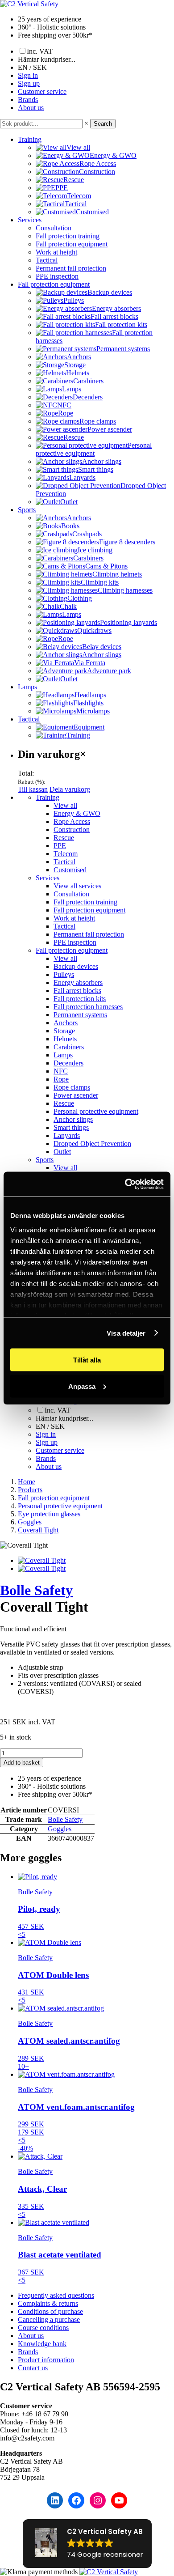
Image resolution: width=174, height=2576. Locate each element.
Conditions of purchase (50, 2311)
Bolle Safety (36, 1590)
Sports (27, 510)
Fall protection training (68, 236)
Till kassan (33, 789)
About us (31, 108)
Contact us (33, 2368)
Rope (61, 1079)
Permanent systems (80, 1015)
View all (65, 805)
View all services (77, 886)
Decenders (68, 1063)
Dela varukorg (70, 789)
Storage (64, 1031)
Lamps (27, 687)
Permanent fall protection (71, 268)
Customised (70, 870)
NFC (61, 1071)
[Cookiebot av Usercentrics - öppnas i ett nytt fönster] (125, 1184)
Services (30, 220)
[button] (87, 2544)
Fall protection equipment (72, 244)
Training (30, 139)
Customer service (42, 91)
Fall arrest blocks (77, 991)
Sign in (28, 75)
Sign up (29, 83)
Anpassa (82, 1386)
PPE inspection (57, 276)
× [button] (86, 123)
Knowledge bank (42, 2344)
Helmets (65, 1039)
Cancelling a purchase (49, 2319)
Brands (28, 100)
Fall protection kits (80, 999)
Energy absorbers (78, 982)
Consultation (54, 228)
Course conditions (43, 2328)
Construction (72, 830)
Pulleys (64, 974)
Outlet (62, 1152)
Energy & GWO (77, 813)
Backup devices (76, 966)
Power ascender (76, 1095)
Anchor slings (73, 1119)
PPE (60, 846)
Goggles (60, 1829)
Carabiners (69, 1047)
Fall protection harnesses (88, 1007)
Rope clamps (72, 1087)
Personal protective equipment (96, 1111)
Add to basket (22, 1763)
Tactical (47, 260)
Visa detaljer (126, 1333)
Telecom (66, 854)
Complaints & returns (48, 2303)
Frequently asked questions (56, 2295)
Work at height (56, 252)
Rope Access (72, 821)
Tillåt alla (87, 1360)
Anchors (66, 1023)
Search (103, 124)
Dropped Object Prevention (92, 1144)
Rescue (64, 838)
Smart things (71, 1127)
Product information (46, 2360)
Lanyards (67, 1135)
